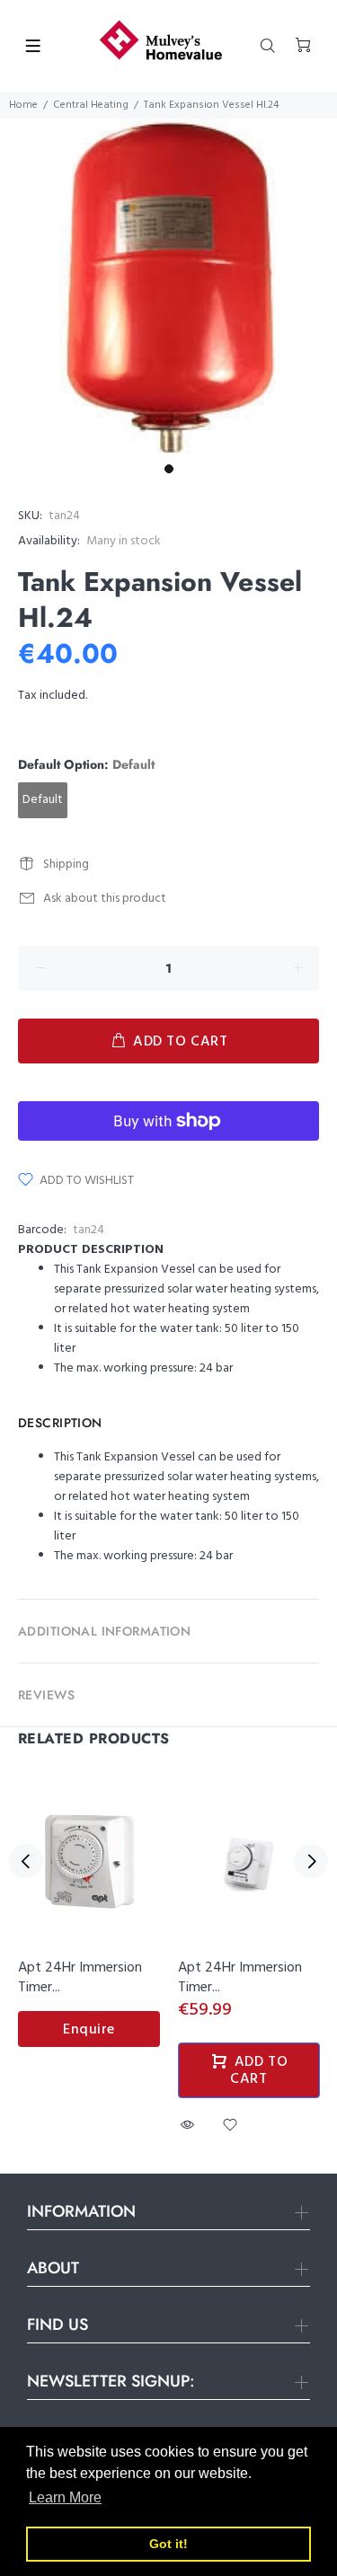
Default (43, 800)
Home (23, 105)
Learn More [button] (65, 2497)
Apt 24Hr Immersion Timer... (80, 1978)
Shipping (66, 865)
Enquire (89, 2030)
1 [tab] (169, 469)
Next (311, 1861)
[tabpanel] (168, 287)
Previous (26, 1861)
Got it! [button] (168, 2544)
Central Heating (91, 105)
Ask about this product (105, 899)
